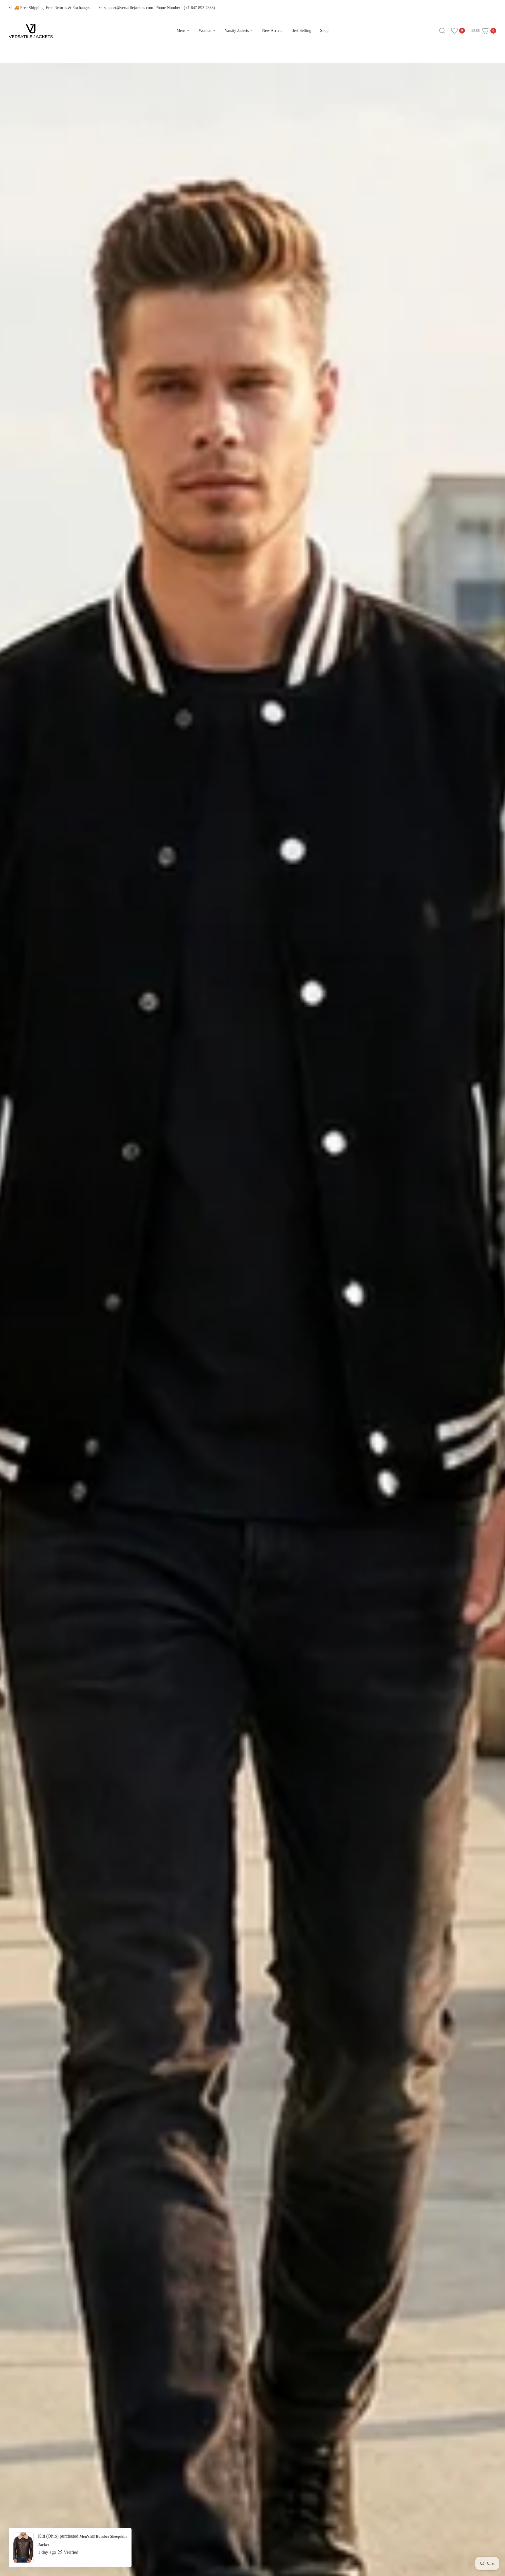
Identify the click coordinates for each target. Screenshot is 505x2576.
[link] (493, 2534)
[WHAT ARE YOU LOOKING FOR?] (442, 31)
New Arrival (272, 31)
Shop (324, 31)
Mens (181, 31)
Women (206, 31)
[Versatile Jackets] (31, 35)
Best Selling (301, 31)
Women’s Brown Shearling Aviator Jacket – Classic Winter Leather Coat (79, 2545)
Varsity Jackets (237, 31)
